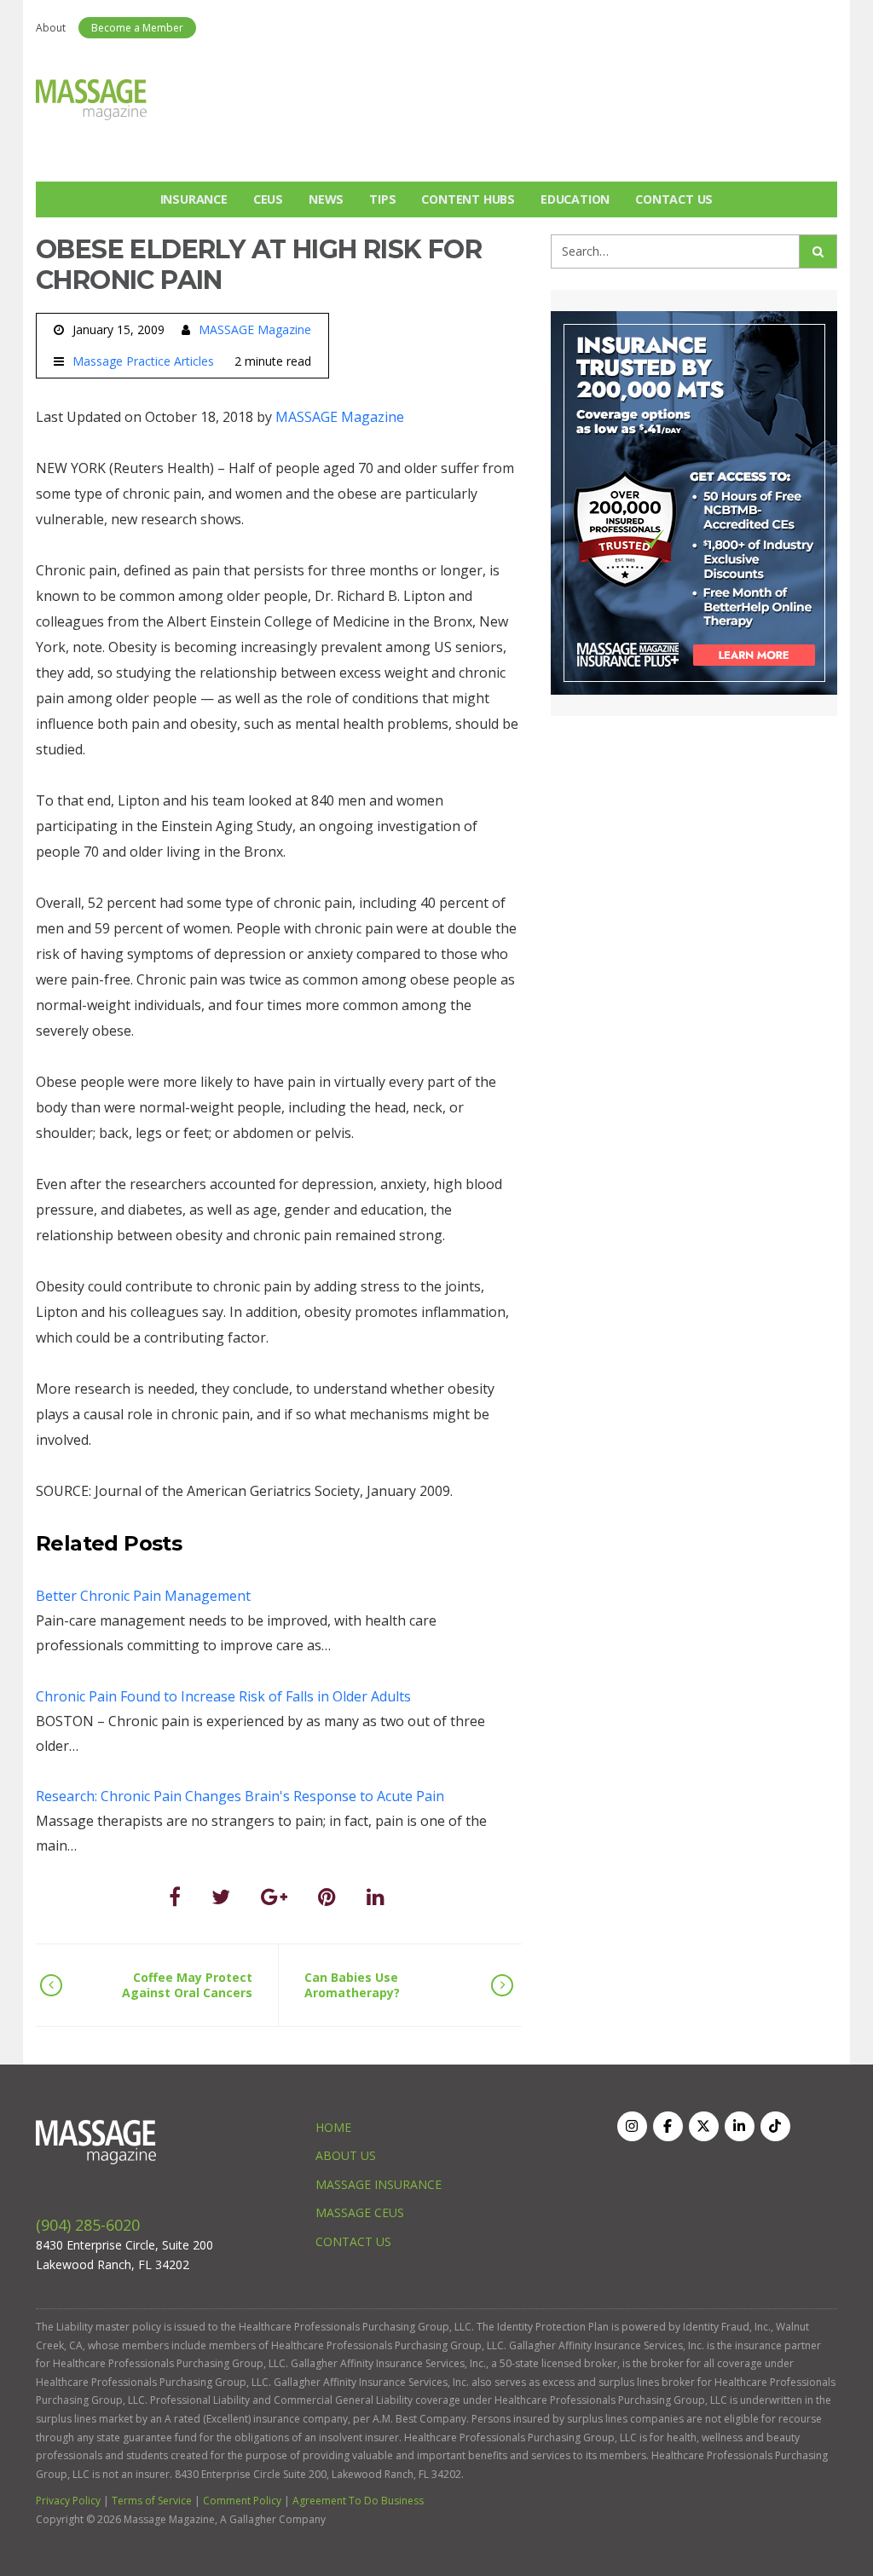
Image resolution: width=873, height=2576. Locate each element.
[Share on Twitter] (221, 1896)
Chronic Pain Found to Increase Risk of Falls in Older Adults (223, 1696)
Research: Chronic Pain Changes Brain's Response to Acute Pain (240, 1796)
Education (575, 199)
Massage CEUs (360, 2212)
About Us (346, 2155)
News (326, 199)
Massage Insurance (379, 2184)
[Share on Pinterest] (327, 1896)
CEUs (268, 199)
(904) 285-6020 (88, 2225)
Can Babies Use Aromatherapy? (352, 1985)
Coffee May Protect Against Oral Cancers (187, 1985)
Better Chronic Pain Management (143, 1596)
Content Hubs (468, 199)
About (51, 28)
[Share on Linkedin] (376, 1896)
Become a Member (137, 28)
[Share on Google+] (274, 1896)
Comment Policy (242, 2501)
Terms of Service (152, 2501)
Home (333, 2127)
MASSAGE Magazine (255, 329)
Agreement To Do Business (358, 2501)
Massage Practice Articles (143, 361)
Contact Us (674, 199)
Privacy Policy (68, 2501)
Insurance (194, 199)
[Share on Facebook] (175, 1896)
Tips (382, 199)
